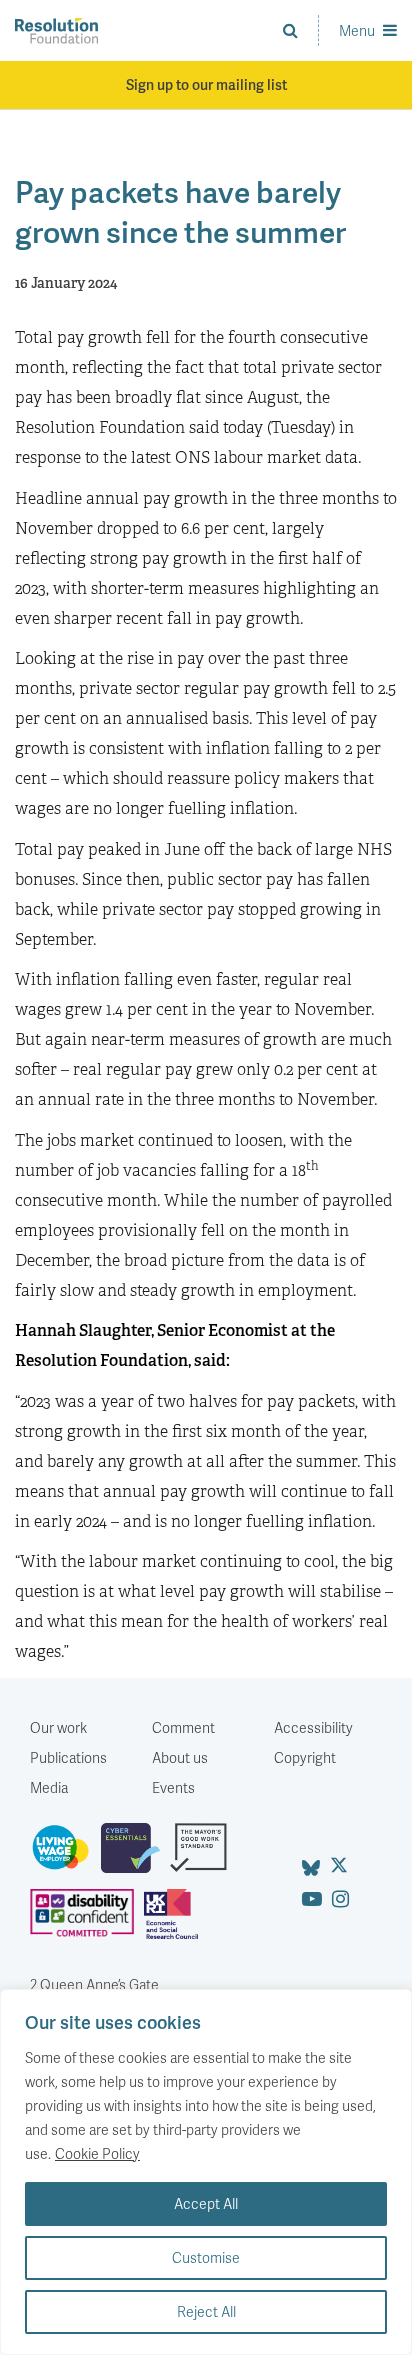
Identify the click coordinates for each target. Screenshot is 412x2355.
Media (49, 1787)
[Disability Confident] (87, 1922)
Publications (68, 1757)
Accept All (206, 2203)
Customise (206, 2257)
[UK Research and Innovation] (176, 1922)
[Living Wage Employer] (65, 1856)
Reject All (206, 2311)
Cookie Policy (97, 2153)
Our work (58, 1727)
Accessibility (313, 1727)
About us (180, 1757)
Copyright (305, 1757)
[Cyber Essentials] (135, 1856)
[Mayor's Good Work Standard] (203, 1856)
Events (173, 1787)
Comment (183, 1727)
